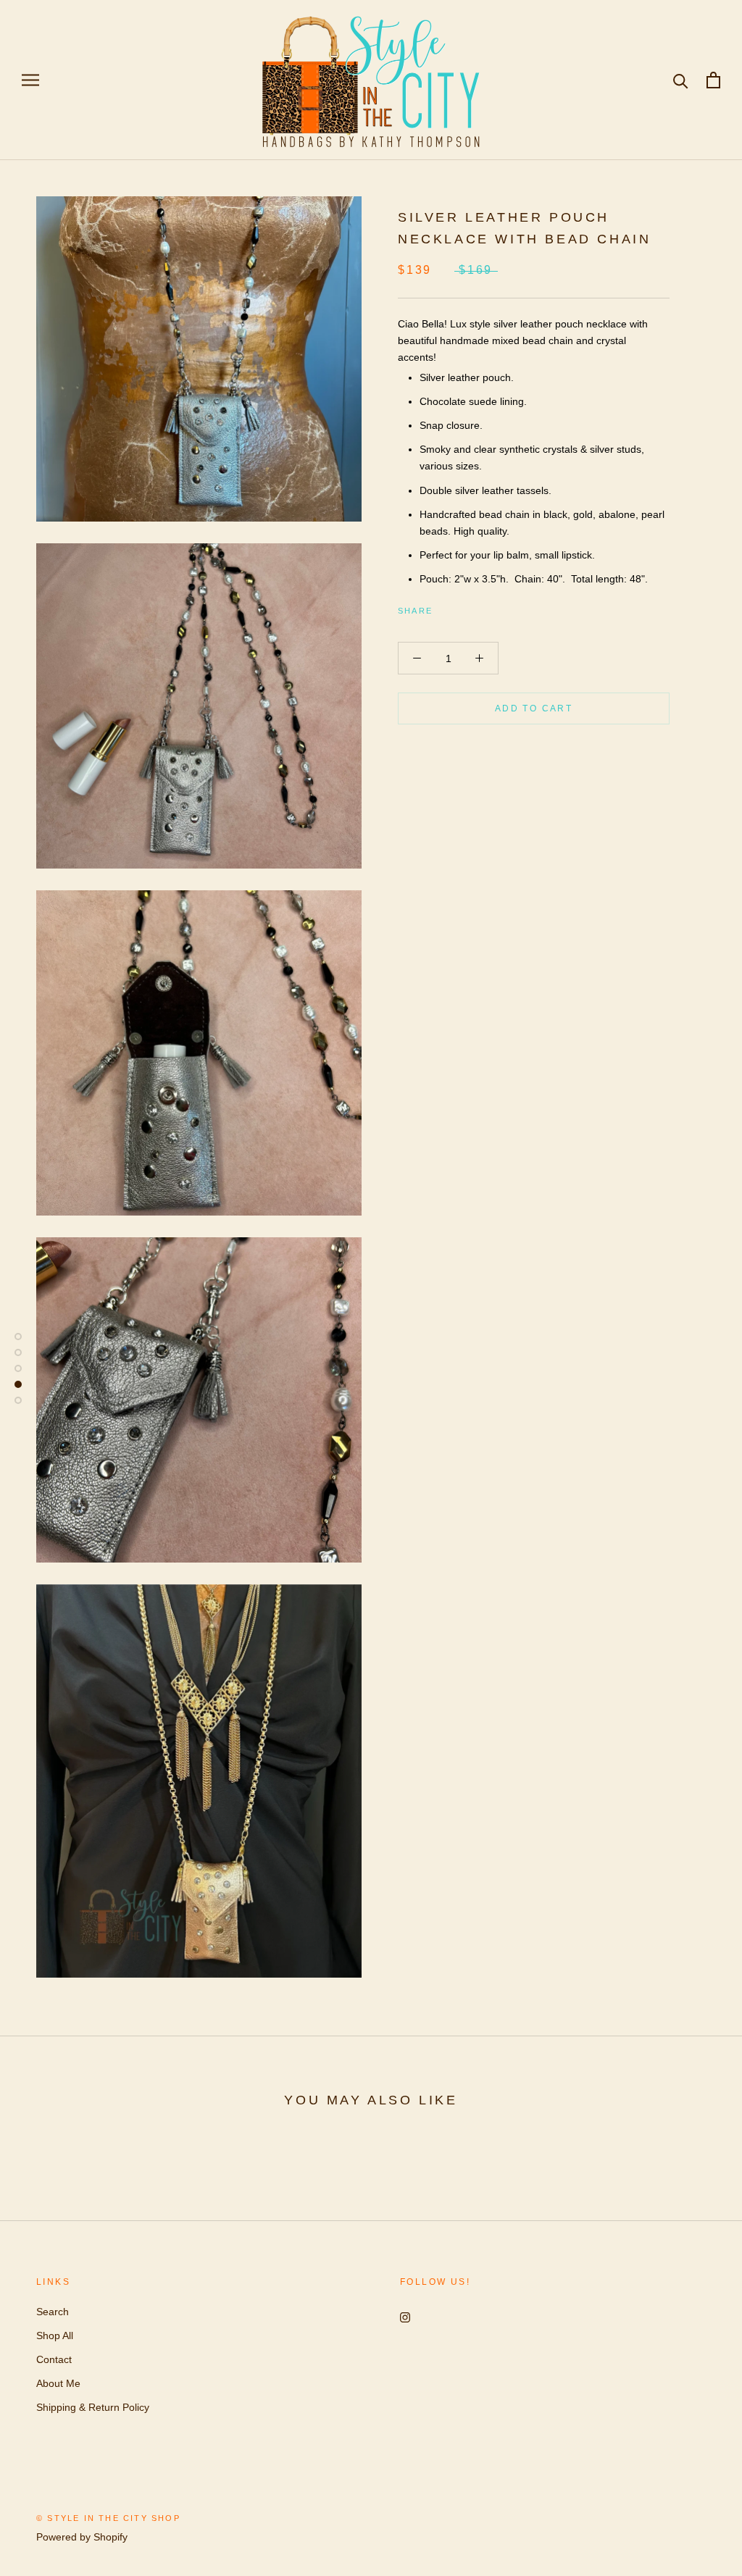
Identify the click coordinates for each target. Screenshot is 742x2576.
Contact (54, 2359)
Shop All (55, 2335)
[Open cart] (713, 80)
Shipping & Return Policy (93, 2407)
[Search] (681, 80)
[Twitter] (465, 607)
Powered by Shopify (82, 2537)
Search (53, 2312)
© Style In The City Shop (108, 2518)
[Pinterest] (484, 607)
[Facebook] (446, 607)
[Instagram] (405, 2317)
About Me (58, 2383)
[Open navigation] (30, 80)
